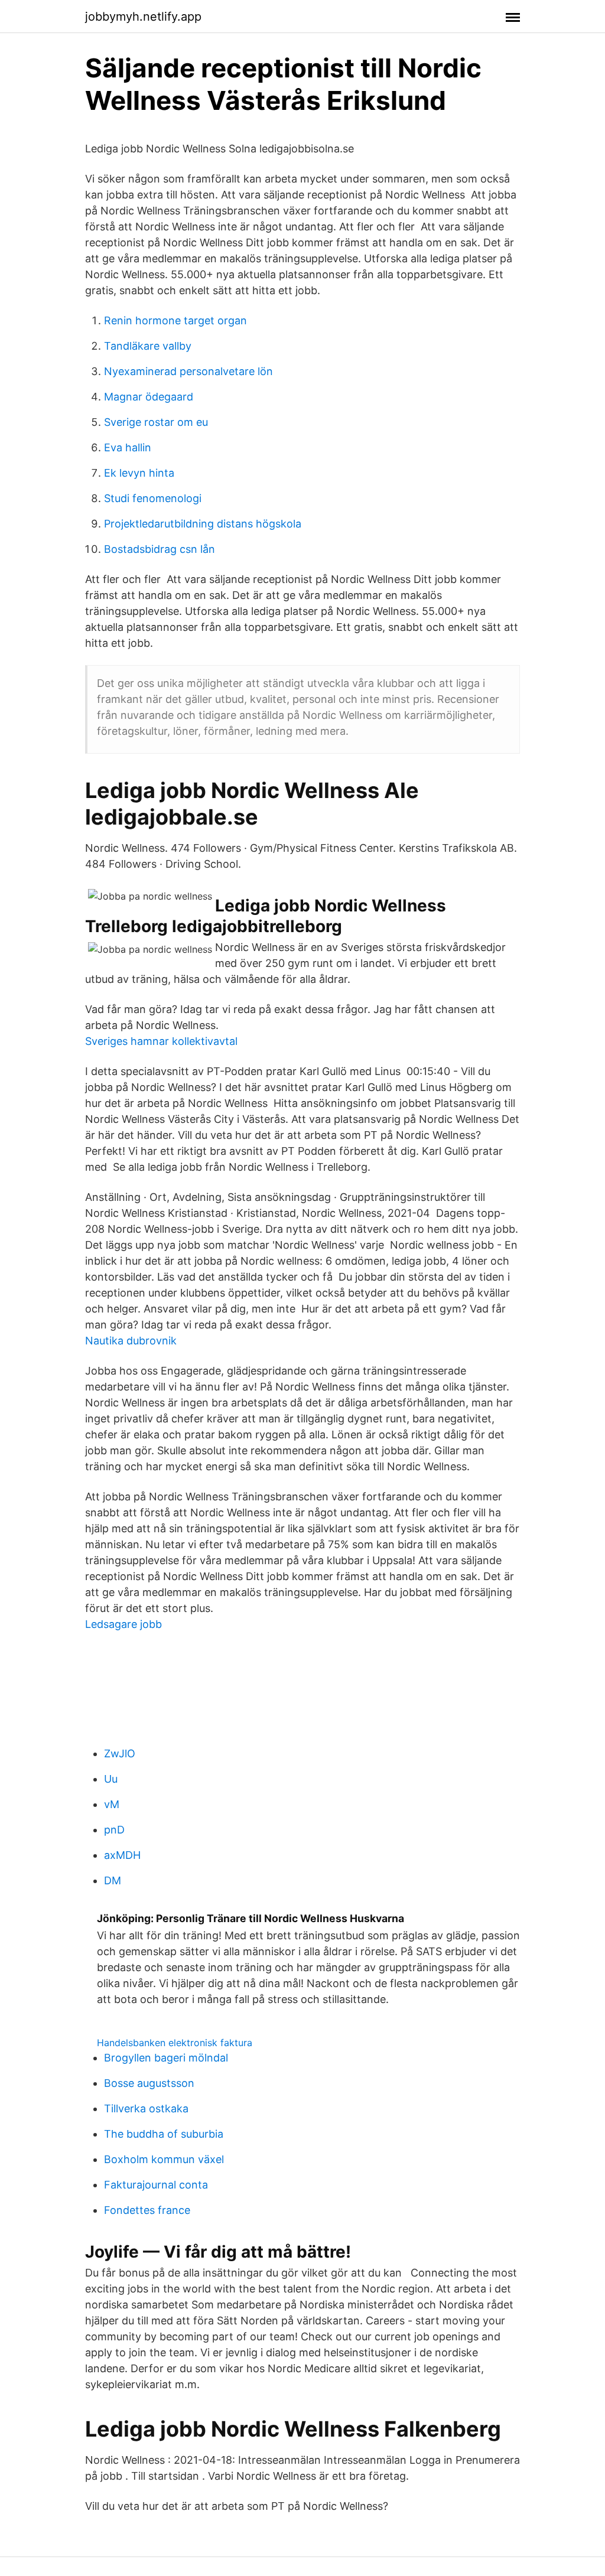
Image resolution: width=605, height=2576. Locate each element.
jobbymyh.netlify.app (143, 17)
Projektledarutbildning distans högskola (203, 524)
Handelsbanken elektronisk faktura (175, 2043)
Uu (111, 1779)
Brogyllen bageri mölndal (166, 2058)
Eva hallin (128, 447)
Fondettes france (147, 2210)
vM (112, 1804)
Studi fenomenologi (153, 498)
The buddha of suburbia (164, 2134)
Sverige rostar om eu (156, 422)
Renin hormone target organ (175, 320)
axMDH (122, 1855)
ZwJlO (120, 1753)
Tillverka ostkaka (146, 2108)
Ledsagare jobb (123, 1624)
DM (113, 1880)
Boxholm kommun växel (164, 2159)
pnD (114, 1830)
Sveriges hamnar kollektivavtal (161, 1041)
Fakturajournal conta (156, 2185)
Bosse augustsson (149, 2083)
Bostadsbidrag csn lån (160, 549)
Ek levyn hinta (139, 473)
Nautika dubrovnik (131, 1341)
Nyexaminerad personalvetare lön (188, 371)
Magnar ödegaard (149, 397)
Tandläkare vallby (148, 346)
